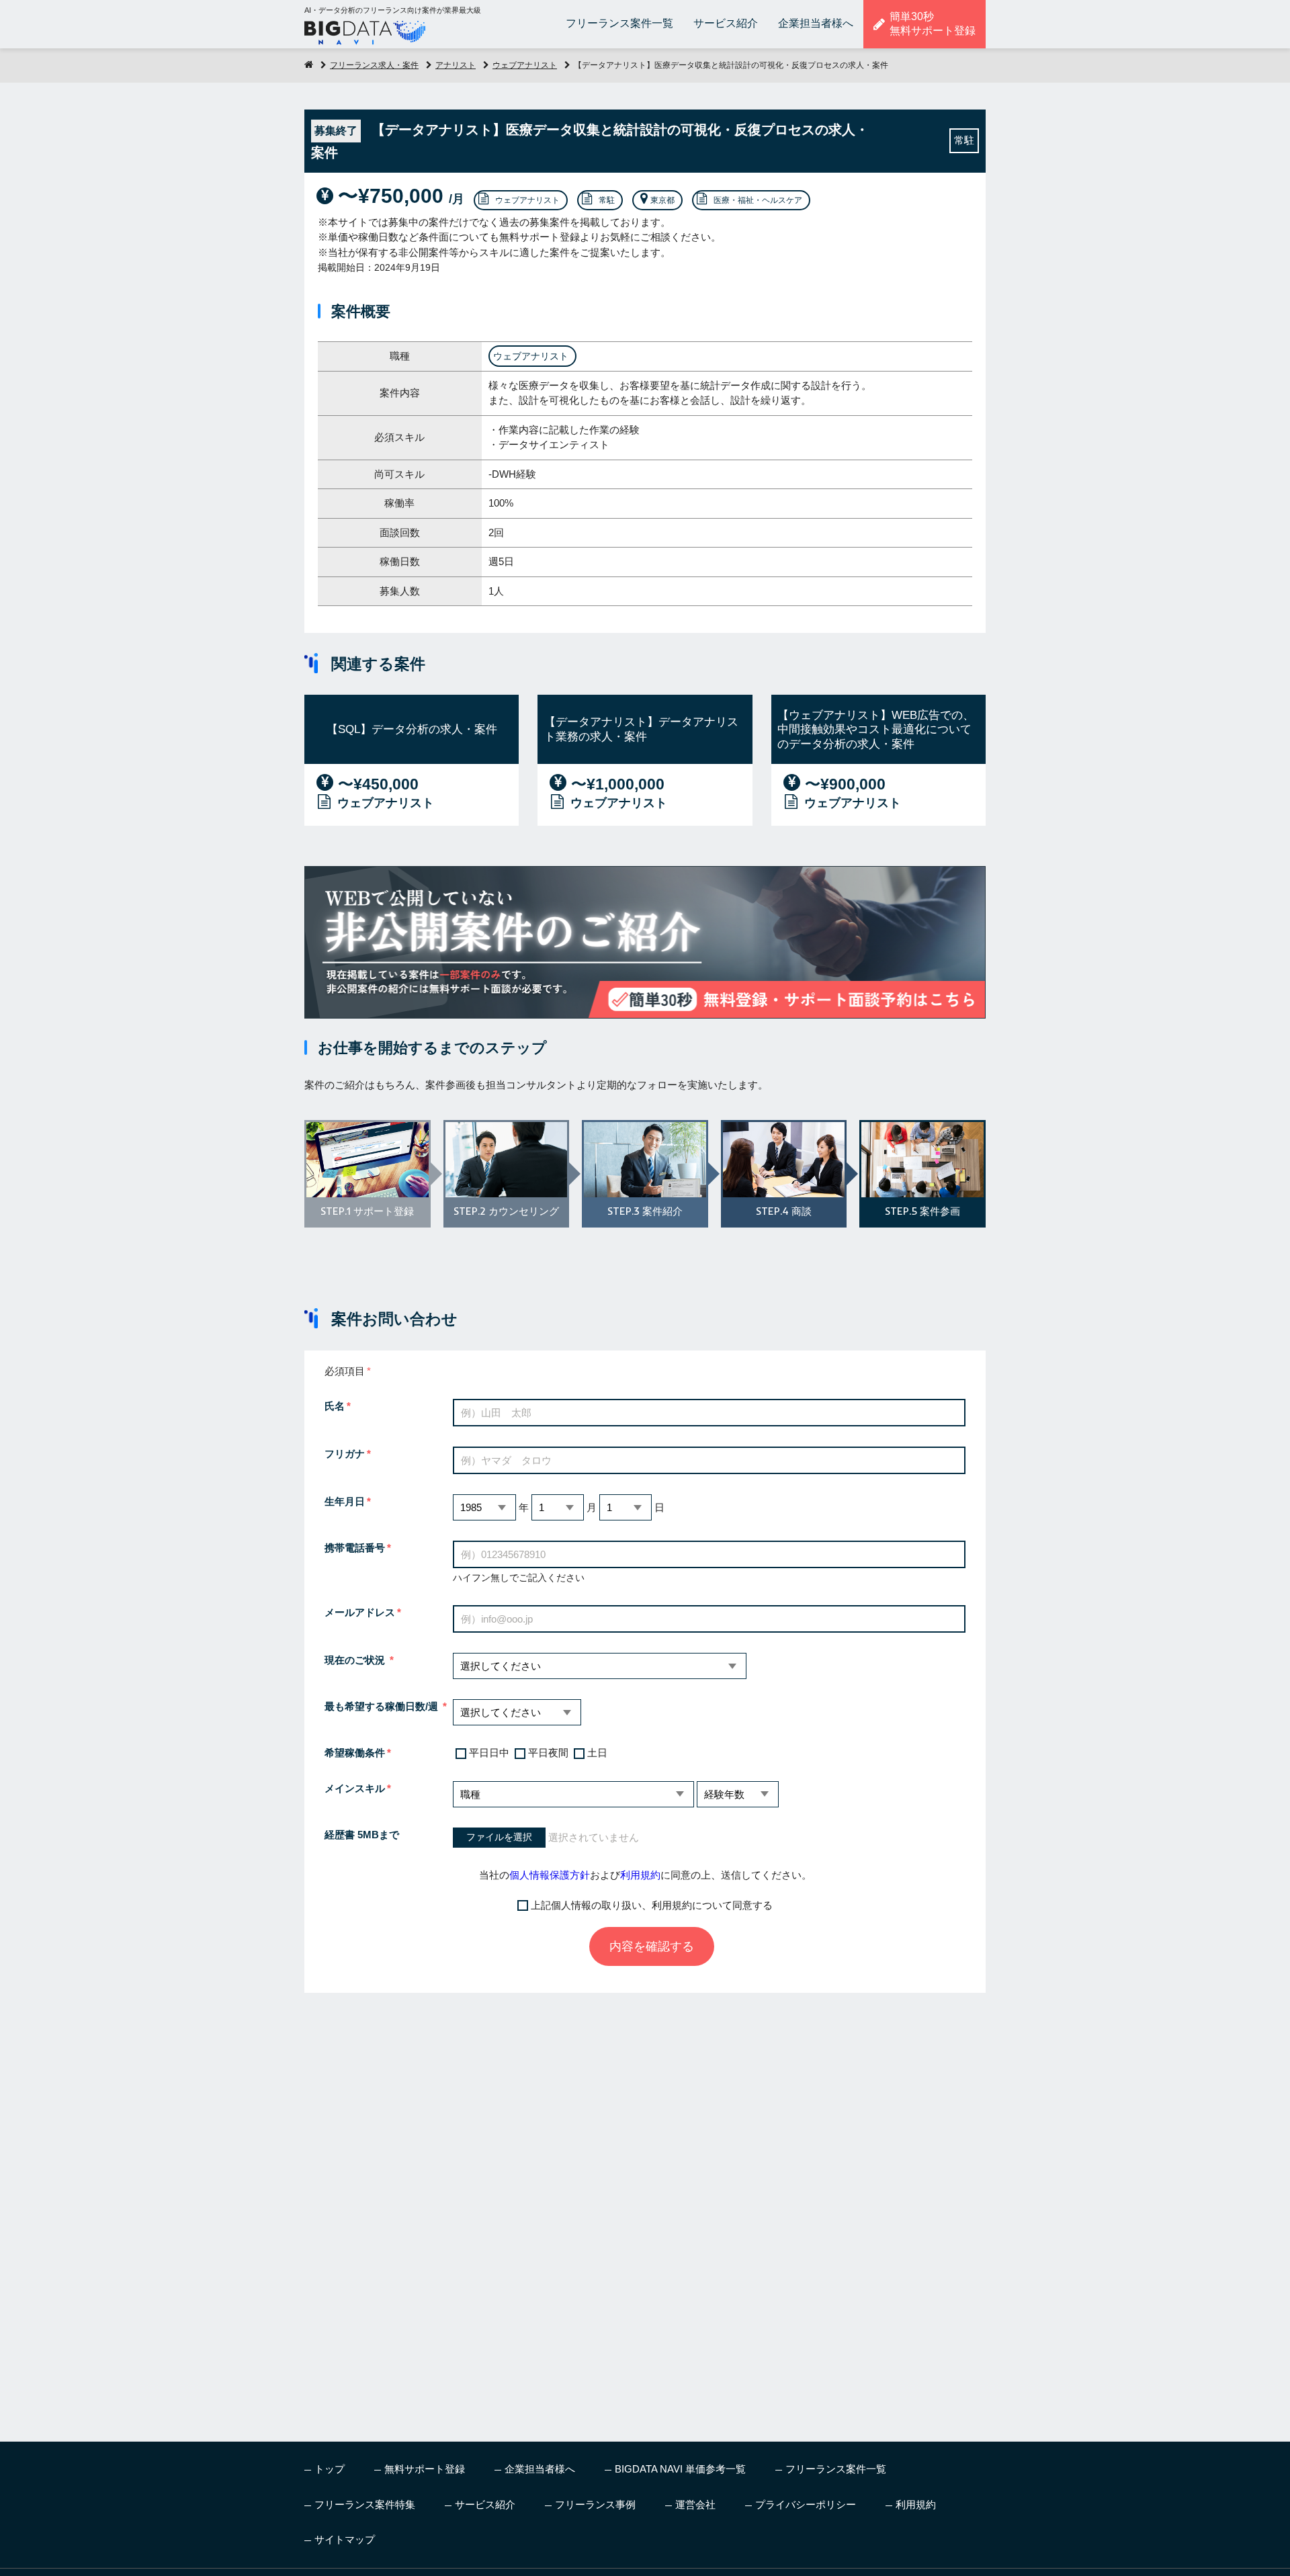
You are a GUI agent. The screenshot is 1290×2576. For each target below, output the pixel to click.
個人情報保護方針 (550, 1875)
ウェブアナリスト (525, 65)
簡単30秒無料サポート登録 (933, 24)
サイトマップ (345, 2539)
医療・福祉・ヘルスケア (758, 200)
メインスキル (355, 1788)
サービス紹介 (726, 23)
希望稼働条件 (355, 1753)
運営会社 (695, 2504)
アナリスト (456, 65)
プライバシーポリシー (806, 2504)
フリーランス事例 (595, 2504)
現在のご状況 (356, 1660)
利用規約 (640, 1875)
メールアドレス (360, 1612)
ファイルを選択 (499, 1837)
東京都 (662, 200)
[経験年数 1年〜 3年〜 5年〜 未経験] (738, 1794)
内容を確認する (652, 1946)
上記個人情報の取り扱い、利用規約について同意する (652, 1905)
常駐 (607, 200)
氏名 (335, 1406)
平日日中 (489, 1753)
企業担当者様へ (816, 23)
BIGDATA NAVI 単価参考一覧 (680, 2469)
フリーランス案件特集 (365, 2504)
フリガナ (345, 1454)
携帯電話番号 (355, 1548)
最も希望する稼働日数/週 (383, 1706)
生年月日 (345, 1501)
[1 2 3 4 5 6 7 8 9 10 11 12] (558, 1507)
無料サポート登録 (425, 2469)
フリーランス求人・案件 (374, 65)
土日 (597, 1753)
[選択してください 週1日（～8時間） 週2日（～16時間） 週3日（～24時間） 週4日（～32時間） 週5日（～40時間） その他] (517, 1712)
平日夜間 (548, 1753)
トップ (330, 2469)
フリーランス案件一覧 (619, 23)
